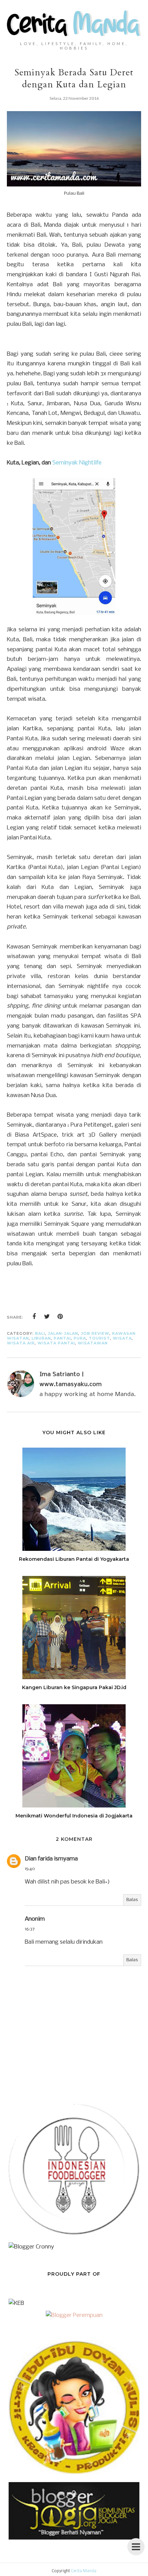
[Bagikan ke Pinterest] (60, 1317)
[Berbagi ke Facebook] (34, 1317)
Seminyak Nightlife (77, 463)
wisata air (21, 1343)
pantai (62, 1338)
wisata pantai (56, 1343)
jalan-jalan (63, 1333)
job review (95, 1333)
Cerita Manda (84, 2571)
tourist (99, 1338)
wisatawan (93, 1343)
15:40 (30, 1869)
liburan (41, 1338)
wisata (122, 1338)
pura (80, 1338)
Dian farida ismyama (51, 1859)
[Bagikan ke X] (47, 1317)
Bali (40, 1333)
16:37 (30, 1929)
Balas (132, 1900)
